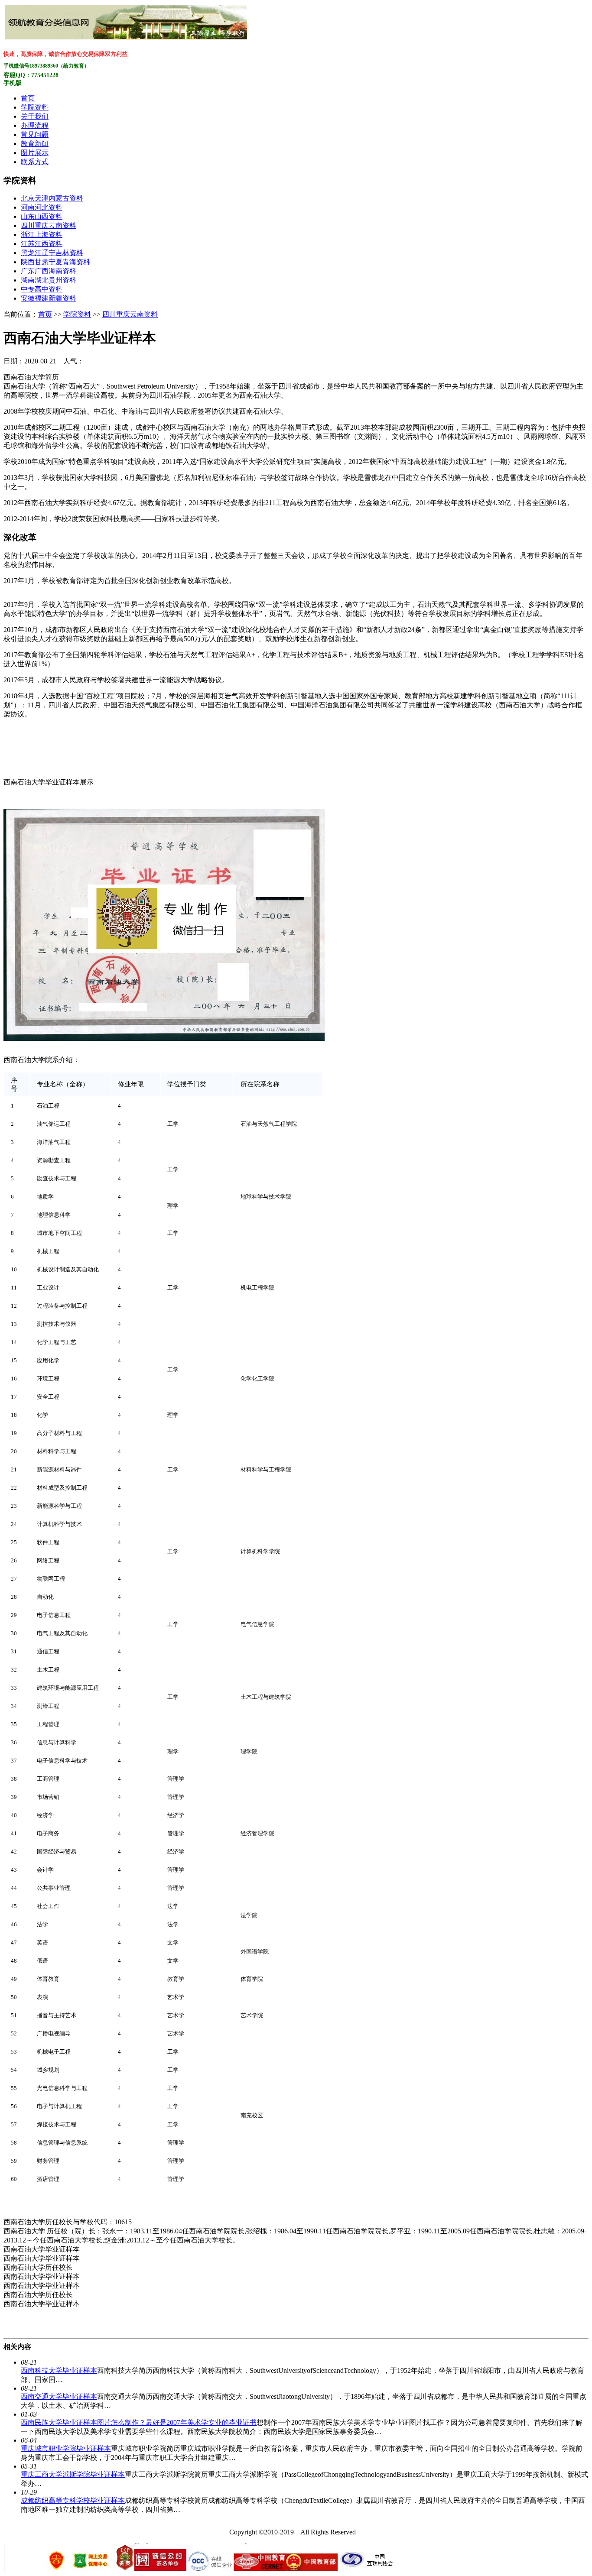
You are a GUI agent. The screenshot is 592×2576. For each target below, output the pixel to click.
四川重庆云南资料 (49, 225)
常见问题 (35, 134)
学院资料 (35, 107)
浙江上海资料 (42, 235)
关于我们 (35, 116)
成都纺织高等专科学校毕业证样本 (73, 2500)
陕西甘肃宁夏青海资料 (55, 262)
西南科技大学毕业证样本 (59, 2370)
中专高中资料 (42, 289)
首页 (28, 98)
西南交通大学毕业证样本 (59, 2396)
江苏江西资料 (42, 244)
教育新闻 (35, 144)
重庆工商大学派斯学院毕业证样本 (73, 2474)
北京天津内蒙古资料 (52, 198)
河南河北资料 (42, 207)
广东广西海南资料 (49, 271)
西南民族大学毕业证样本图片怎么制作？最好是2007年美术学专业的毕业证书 (139, 2422)
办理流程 (35, 125)
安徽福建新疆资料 (49, 298)
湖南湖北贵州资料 (49, 280)
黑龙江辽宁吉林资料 (52, 253)
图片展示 (35, 153)
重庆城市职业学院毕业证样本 (66, 2448)
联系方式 (35, 162)
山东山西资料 (42, 216)
